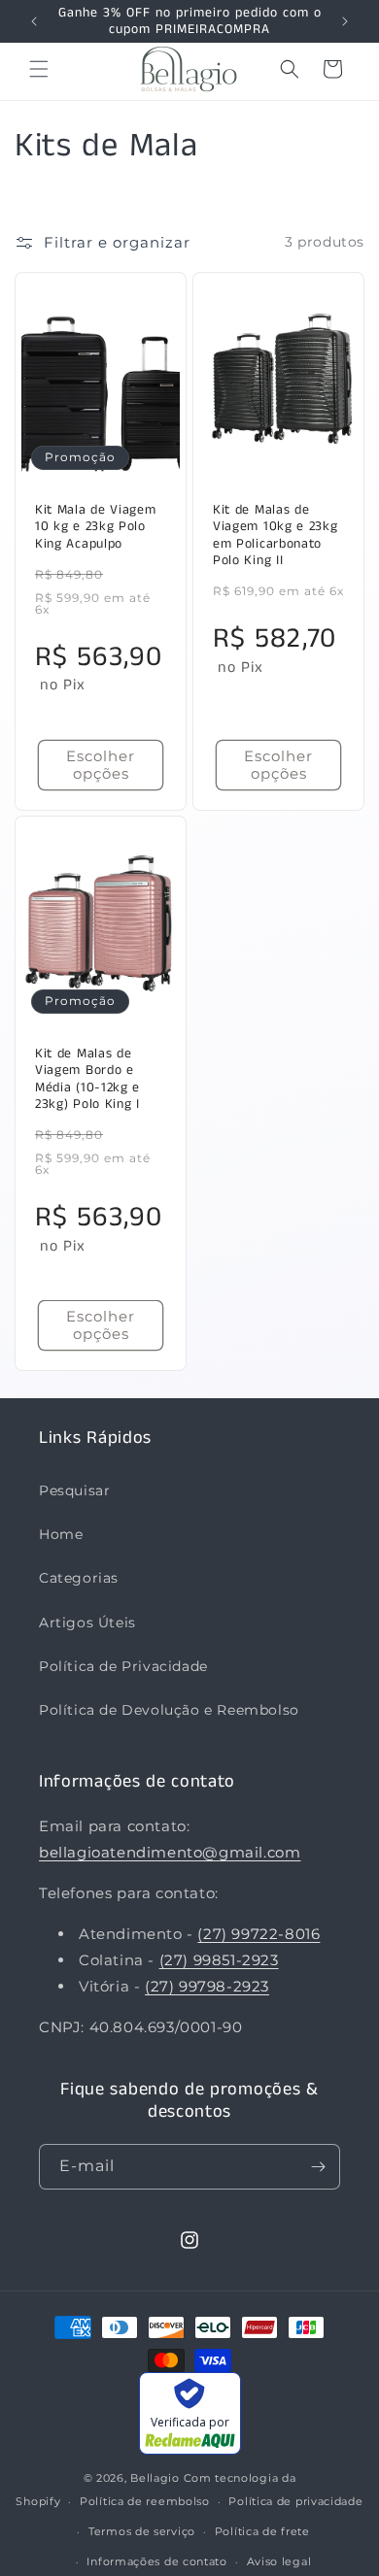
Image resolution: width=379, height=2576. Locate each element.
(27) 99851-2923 (219, 1960)
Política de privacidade (295, 2501)
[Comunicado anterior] (34, 21)
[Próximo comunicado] (345, 21)
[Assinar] (318, 2167)
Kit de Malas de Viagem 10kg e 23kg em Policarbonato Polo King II (275, 535)
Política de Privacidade (123, 1666)
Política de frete (262, 2531)
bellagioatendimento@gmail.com (170, 1852)
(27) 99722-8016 (258, 1934)
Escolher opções (101, 764)
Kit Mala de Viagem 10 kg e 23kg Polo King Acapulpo (95, 526)
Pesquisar (74, 1490)
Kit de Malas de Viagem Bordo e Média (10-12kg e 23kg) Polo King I (87, 1080)
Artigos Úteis (87, 1623)
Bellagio (155, 2478)
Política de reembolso (145, 2501)
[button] (39, 69)
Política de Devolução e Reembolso (169, 1710)
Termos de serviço (142, 2531)
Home (61, 1534)
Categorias (79, 1578)
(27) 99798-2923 (207, 1986)
